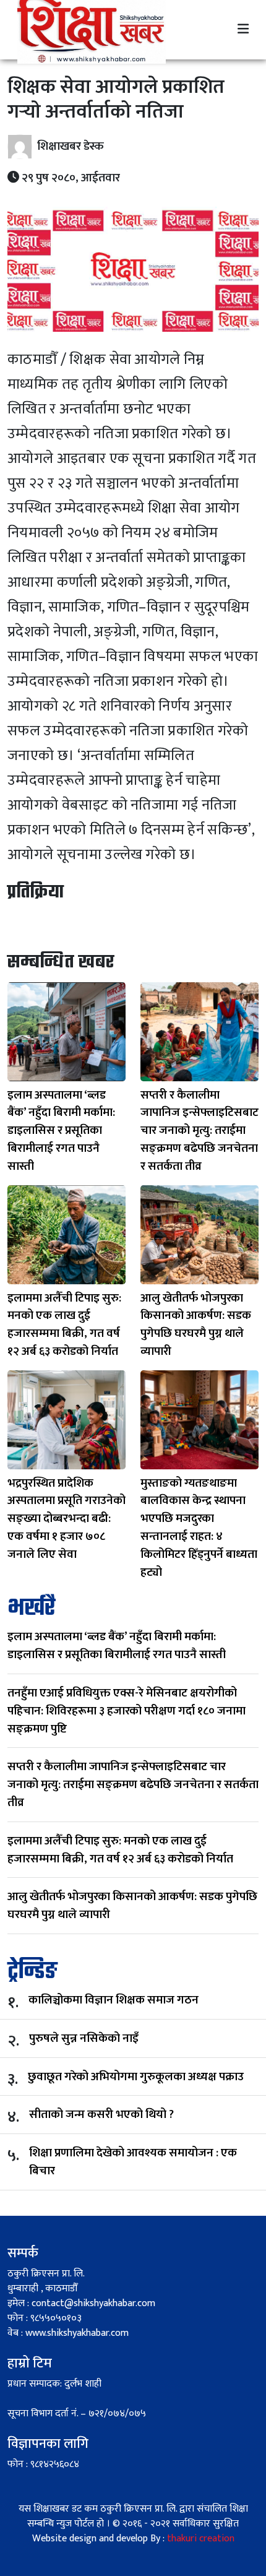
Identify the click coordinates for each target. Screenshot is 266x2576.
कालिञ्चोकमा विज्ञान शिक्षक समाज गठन (114, 2000)
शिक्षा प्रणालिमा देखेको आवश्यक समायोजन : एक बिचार (133, 2162)
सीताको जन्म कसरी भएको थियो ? (101, 2115)
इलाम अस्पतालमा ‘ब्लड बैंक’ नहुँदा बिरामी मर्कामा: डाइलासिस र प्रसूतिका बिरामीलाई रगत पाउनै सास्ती (117, 1645)
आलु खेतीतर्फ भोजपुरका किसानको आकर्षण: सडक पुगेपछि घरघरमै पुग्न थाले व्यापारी (132, 1905)
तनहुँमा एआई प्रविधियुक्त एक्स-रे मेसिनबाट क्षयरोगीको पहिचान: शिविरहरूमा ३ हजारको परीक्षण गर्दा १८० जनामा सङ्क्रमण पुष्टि (127, 1711)
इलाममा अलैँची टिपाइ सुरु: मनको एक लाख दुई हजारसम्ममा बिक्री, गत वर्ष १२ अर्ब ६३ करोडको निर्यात (120, 1850)
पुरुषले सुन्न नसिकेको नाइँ (84, 2038)
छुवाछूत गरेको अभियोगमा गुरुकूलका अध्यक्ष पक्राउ (136, 2077)
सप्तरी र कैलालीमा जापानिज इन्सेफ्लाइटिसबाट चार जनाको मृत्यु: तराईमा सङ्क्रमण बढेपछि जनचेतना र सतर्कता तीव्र (133, 1784)
